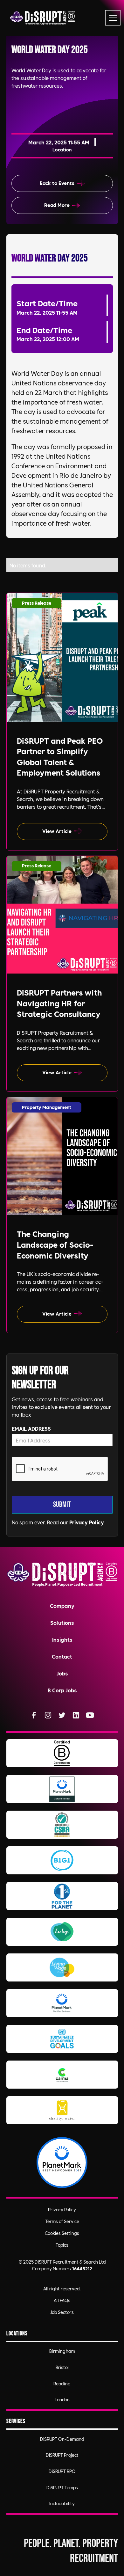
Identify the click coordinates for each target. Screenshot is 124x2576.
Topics (62, 2245)
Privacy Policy (87, 1522)
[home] (42, 18)
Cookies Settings (62, 2233)
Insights (62, 1639)
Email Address (31, 1428)
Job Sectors (62, 2312)
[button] (112, 18)
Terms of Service (62, 2221)
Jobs (62, 1673)
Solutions (62, 1622)
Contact (62, 1656)
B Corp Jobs (62, 1690)
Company (62, 1605)
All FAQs (62, 2300)
